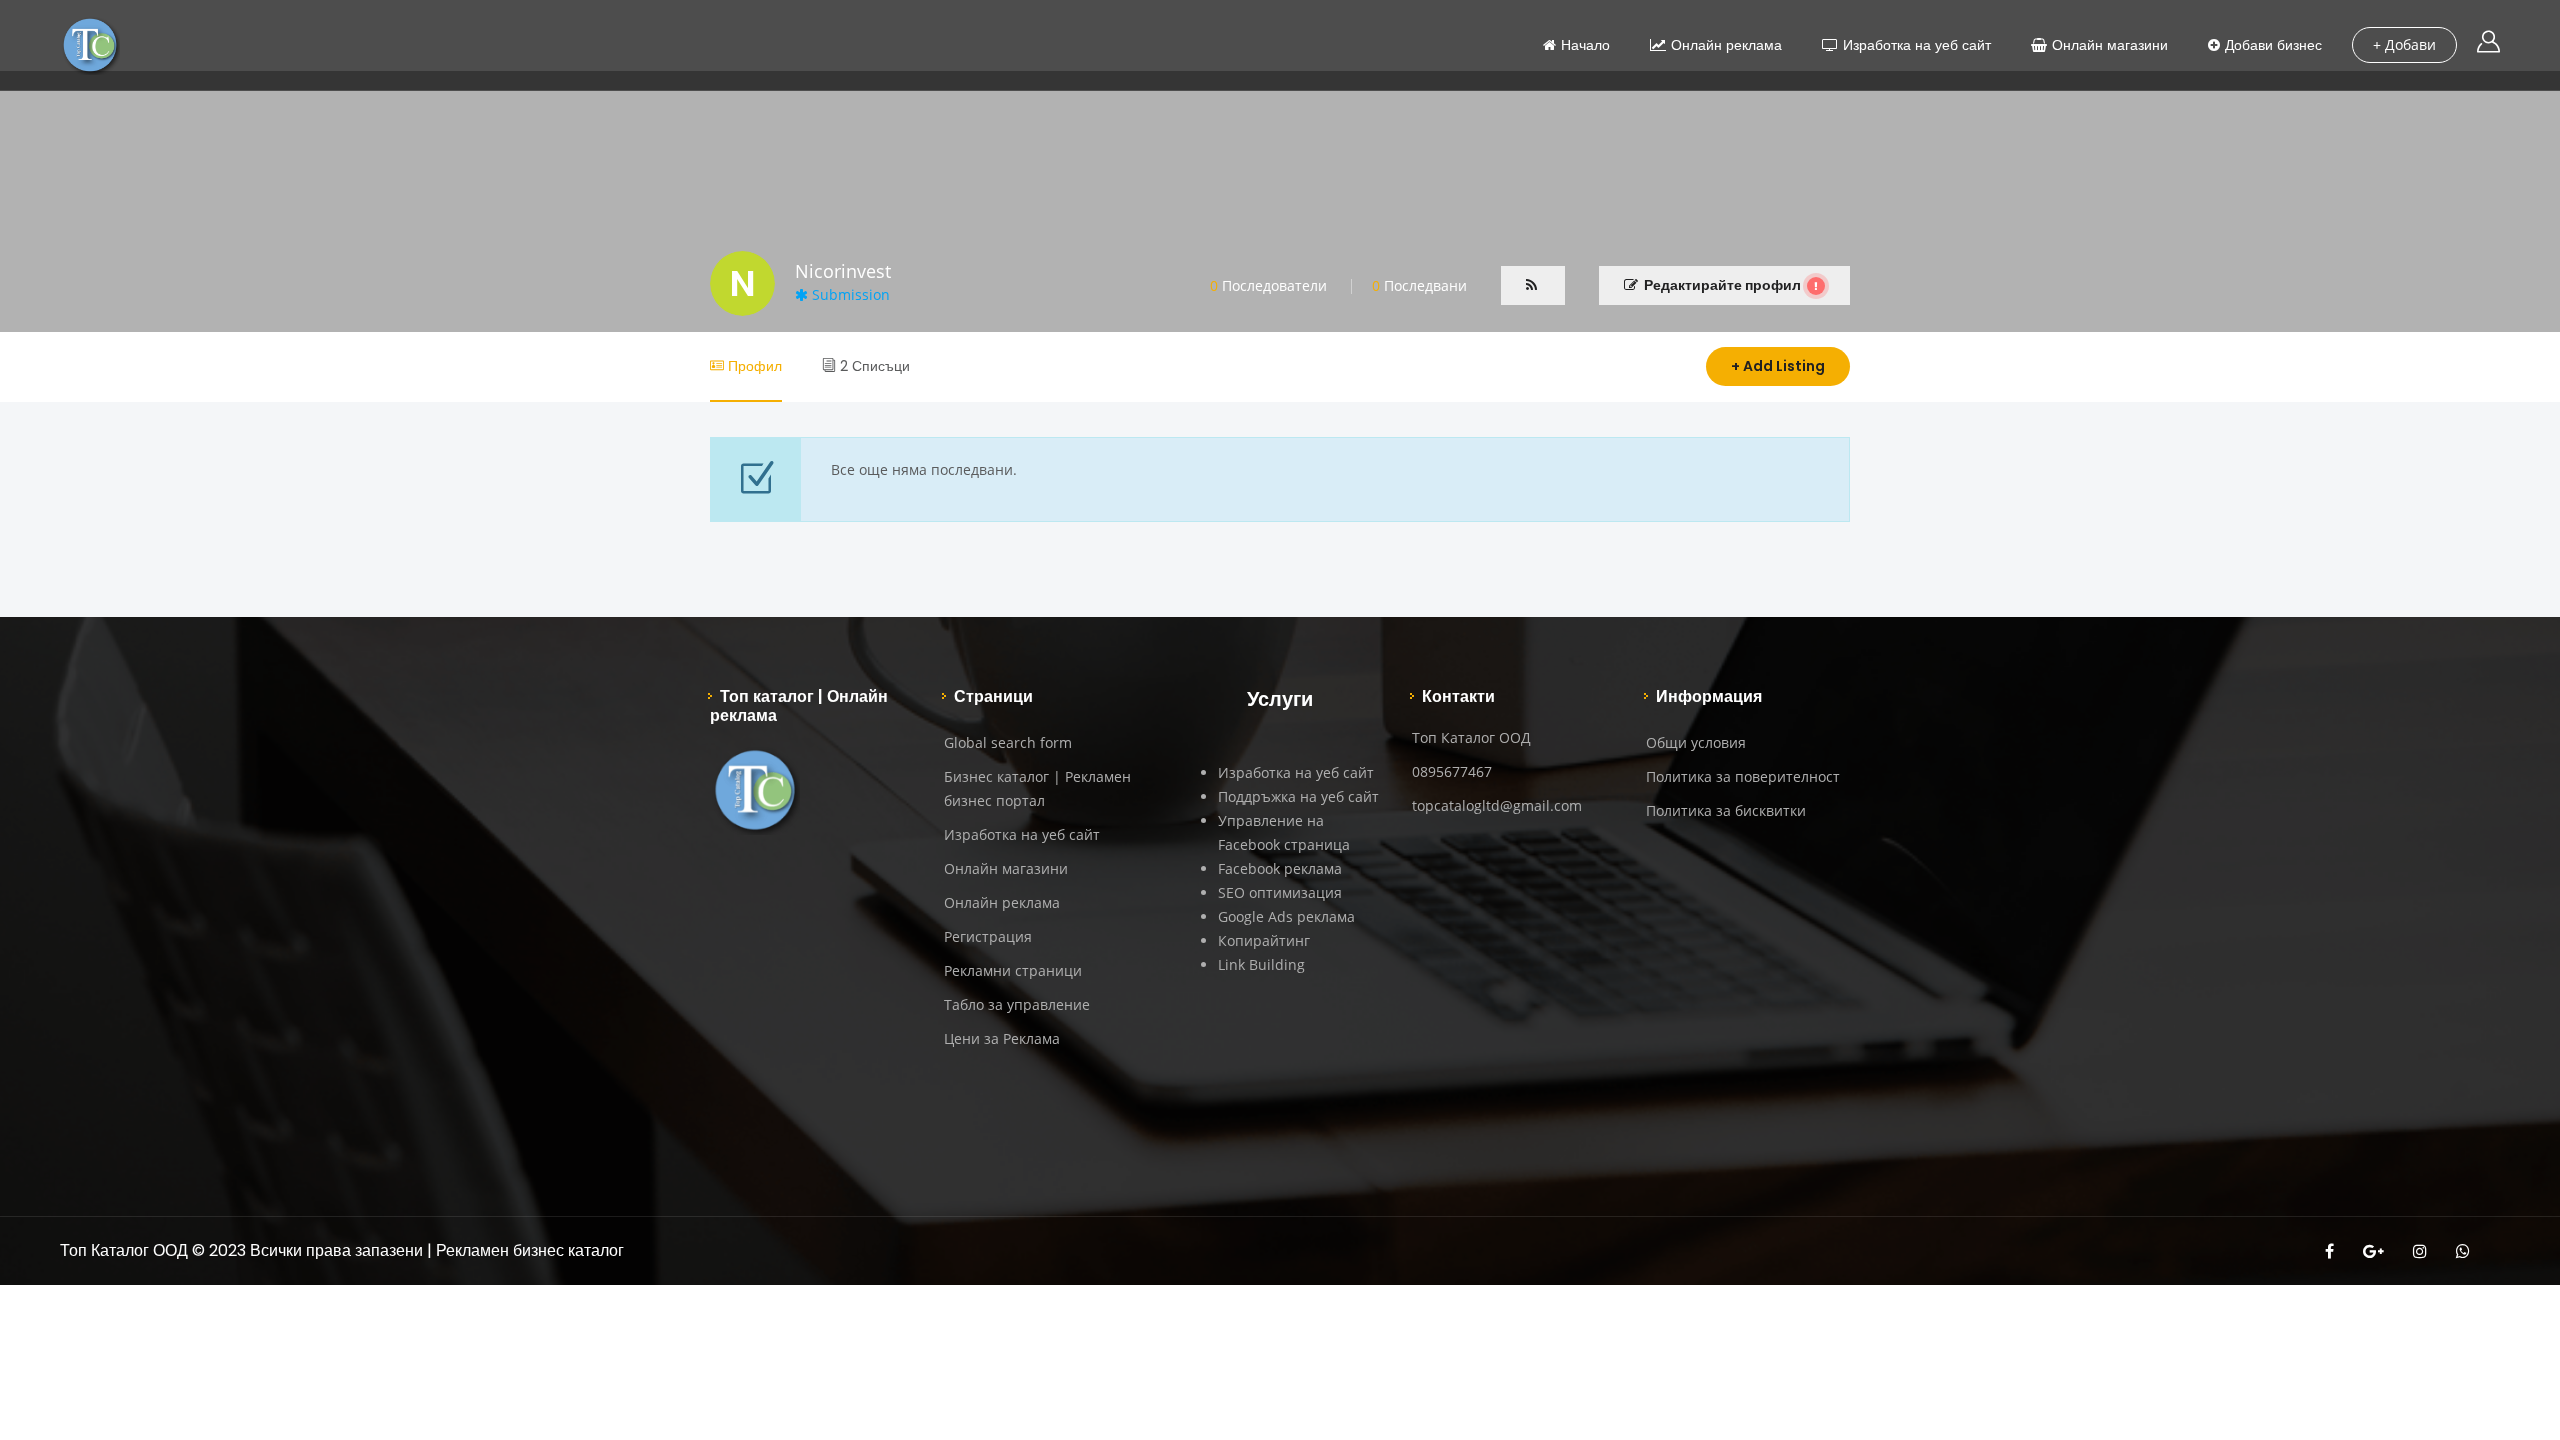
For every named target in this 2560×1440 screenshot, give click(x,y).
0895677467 (1452, 771)
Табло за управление (1017, 1004)
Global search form (1008, 742)
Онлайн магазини (2110, 45)
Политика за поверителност (1743, 776)
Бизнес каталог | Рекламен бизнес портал (1037, 788)
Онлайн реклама (1726, 45)
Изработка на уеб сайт (1917, 45)
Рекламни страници (1013, 970)
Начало (1585, 45)
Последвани (1419, 285)
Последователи (1268, 285)
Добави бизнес (2273, 45)
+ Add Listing (1778, 366)
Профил (753, 366)
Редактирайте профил (1722, 285)
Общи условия (1696, 742)
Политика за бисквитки (1726, 810)
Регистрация (988, 936)
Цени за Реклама (1002, 1038)
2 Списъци (873, 366)
